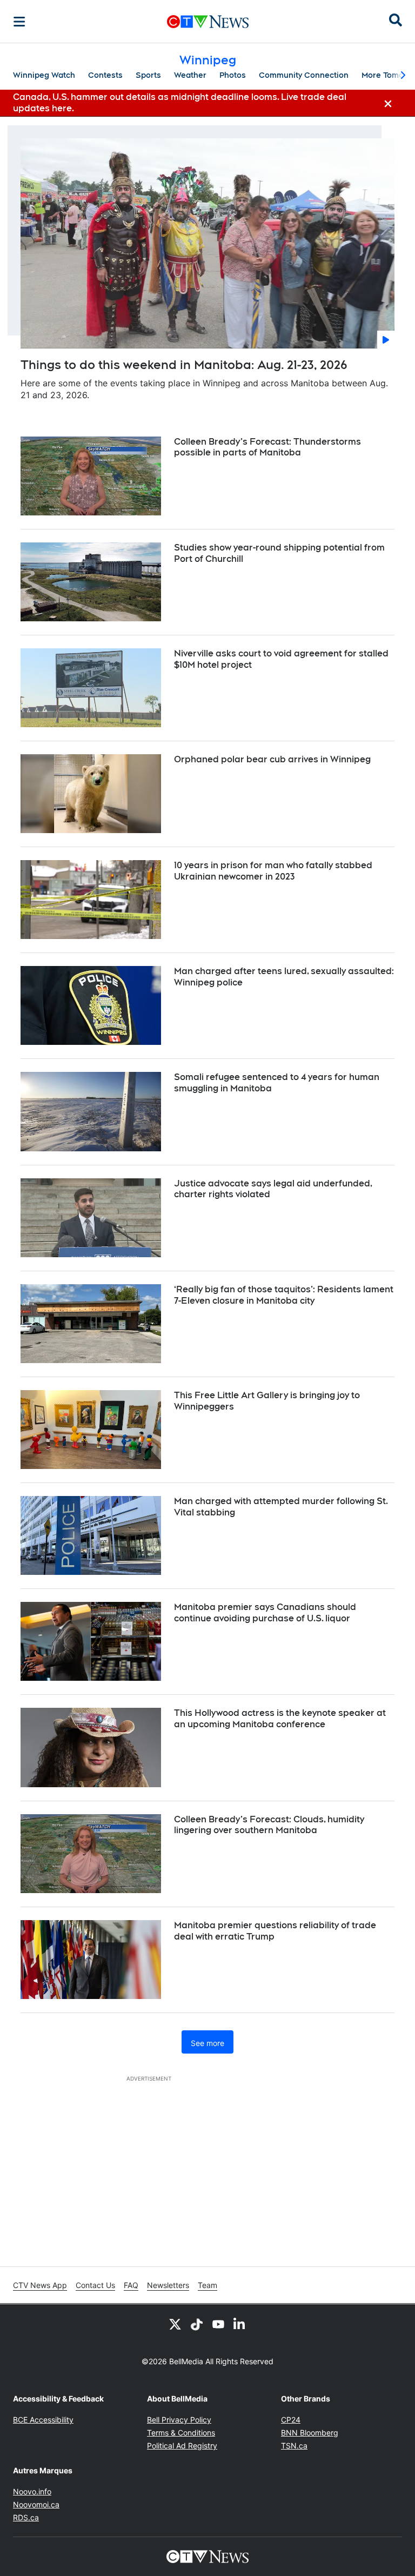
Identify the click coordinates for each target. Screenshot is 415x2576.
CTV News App (40, 2285)
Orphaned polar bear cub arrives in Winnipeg (272, 759)
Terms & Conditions (181, 2433)
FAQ (131, 2285)
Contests (105, 75)
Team (207, 2285)
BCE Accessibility (43, 2420)
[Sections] (19, 22)
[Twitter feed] (175, 2324)
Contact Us (95, 2285)
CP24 (291, 2420)
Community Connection (304, 75)
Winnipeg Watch (44, 75)
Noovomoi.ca (36, 2504)
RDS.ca (26, 2517)
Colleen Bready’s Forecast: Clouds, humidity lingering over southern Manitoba (269, 1825)
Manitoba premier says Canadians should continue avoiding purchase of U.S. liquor (265, 1613)
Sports (148, 75)
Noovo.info (32, 2491)
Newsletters (168, 2285)
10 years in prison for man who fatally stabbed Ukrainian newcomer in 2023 (273, 871)
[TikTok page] (197, 2324)
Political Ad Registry (182, 2446)
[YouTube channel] (218, 2324)
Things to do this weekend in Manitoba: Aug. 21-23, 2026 (184, 365)
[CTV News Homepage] (208, 22)
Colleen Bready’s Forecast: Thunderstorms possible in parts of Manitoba (267, 447)
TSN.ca (294, 2446)
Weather (190, 75)
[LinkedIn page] (240, 2324)
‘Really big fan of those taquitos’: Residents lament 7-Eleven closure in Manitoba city (284, 1295)
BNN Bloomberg (310, 2433)
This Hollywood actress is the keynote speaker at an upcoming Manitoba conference (280, 1719)
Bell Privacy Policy (179, 2420)
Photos (233, 75)
